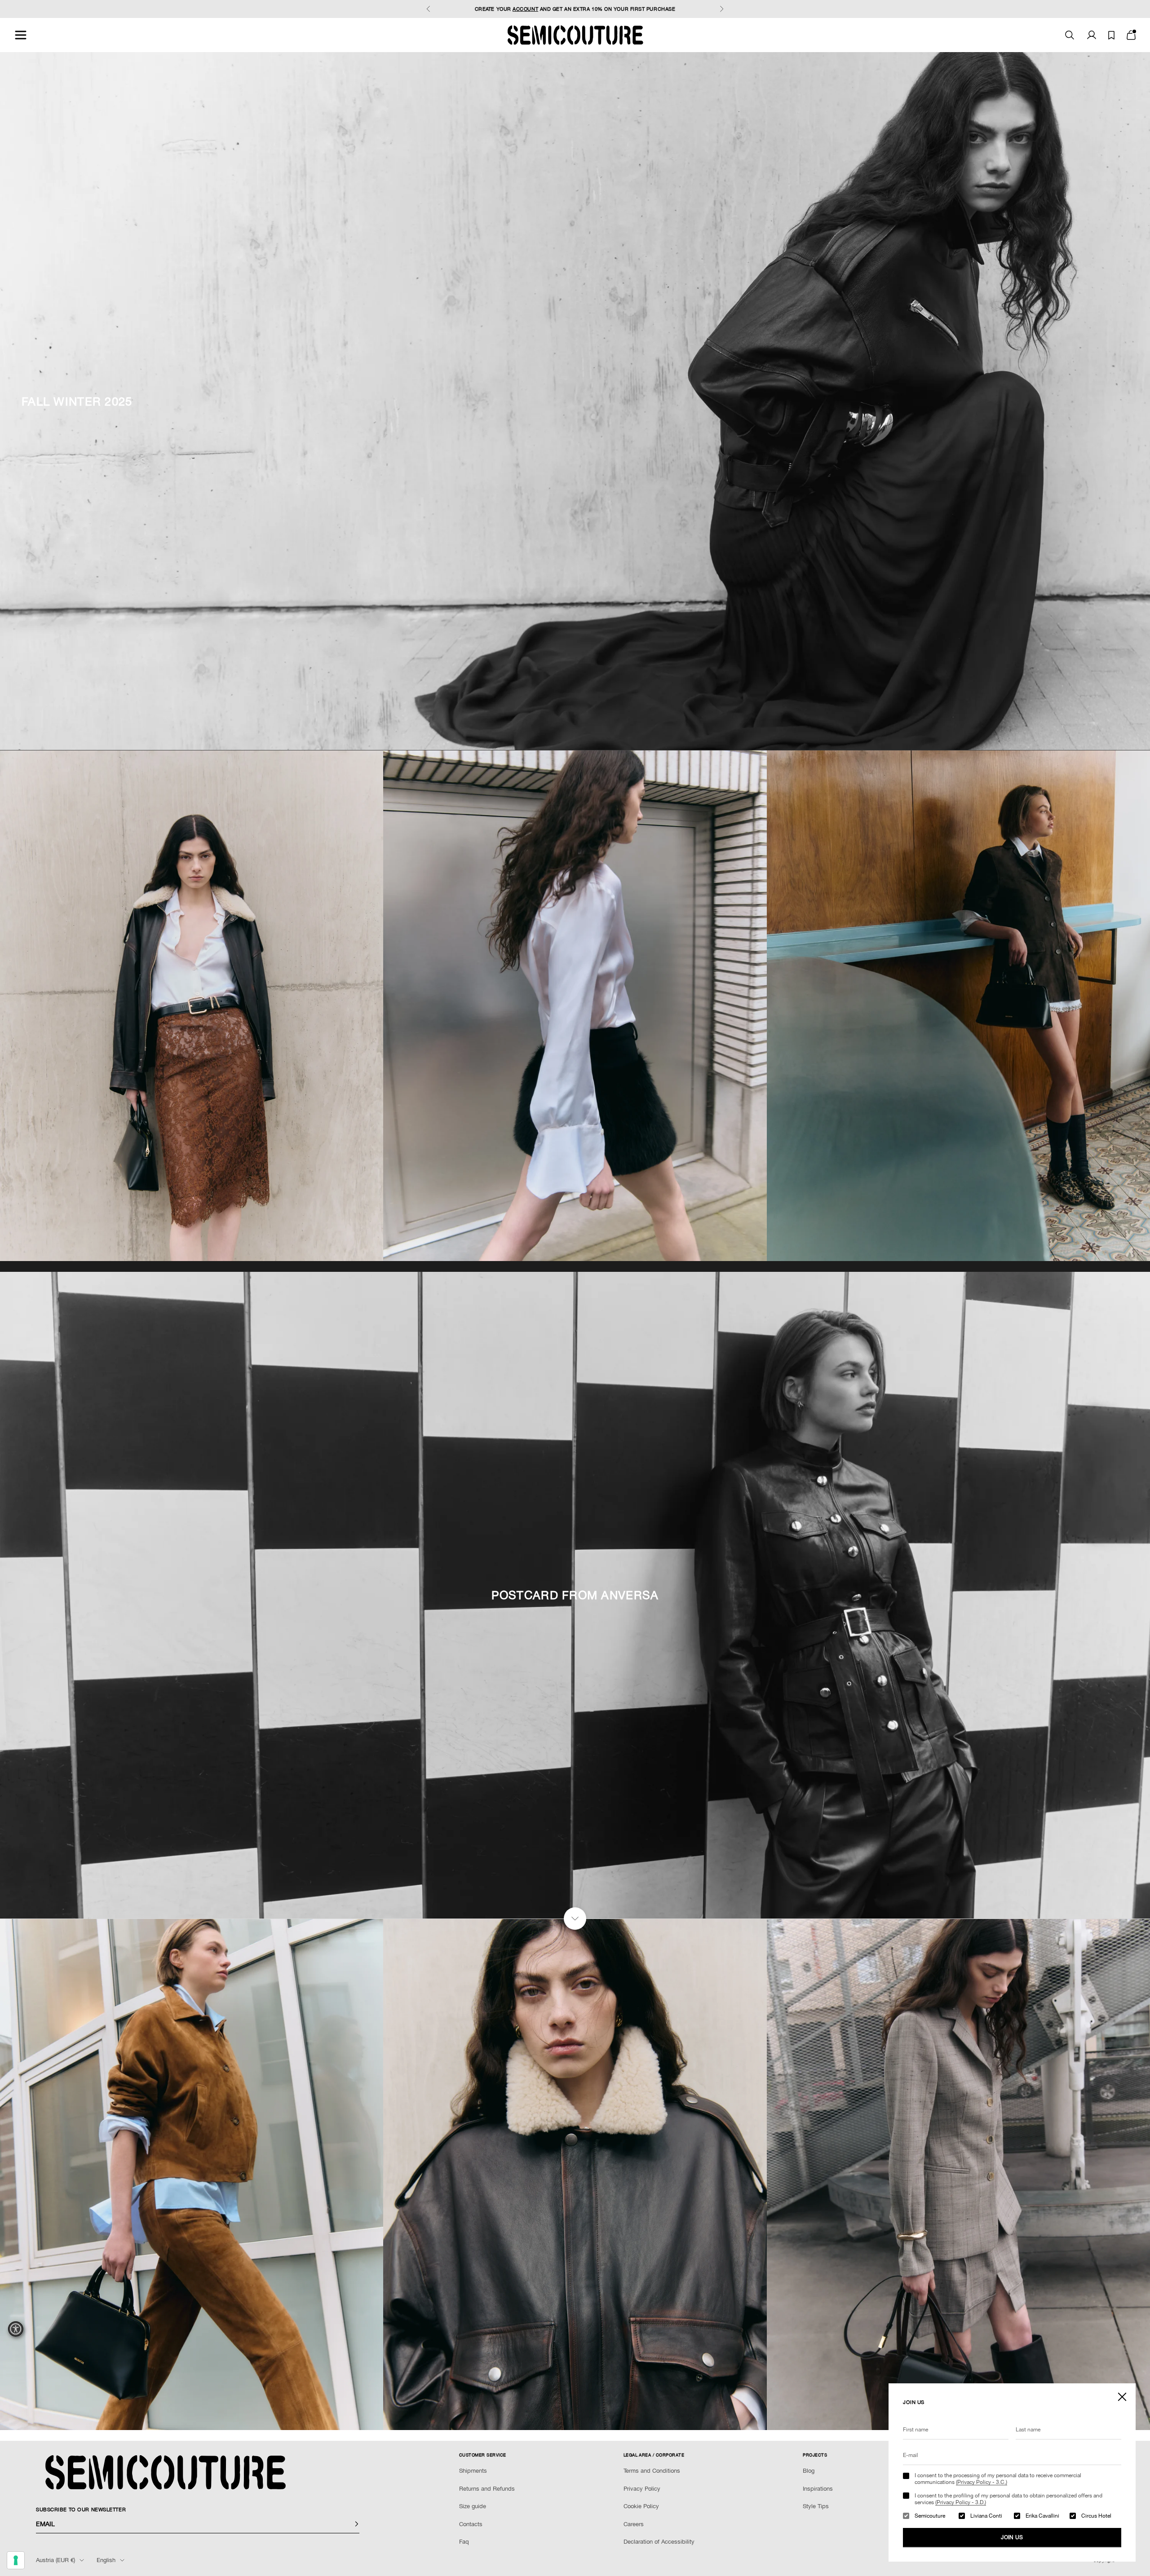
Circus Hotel (1096, 2516)
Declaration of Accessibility (659, 2542)
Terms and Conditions (652, 2471)
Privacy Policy (642, 2489)
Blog (809, 2471)
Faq (464, 2542)
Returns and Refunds (487, 2489)
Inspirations (818, 2489)
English (106, 2560)
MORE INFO (636, 9)
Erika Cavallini (1042, 2516)
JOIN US (1012, 2537)
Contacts (471, 2524)
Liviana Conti (986, 2516)
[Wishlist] (1111, 35)
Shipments (473, 2471)
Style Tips (816, 2506)
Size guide (473, 2506)
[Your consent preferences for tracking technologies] (16, 2560)
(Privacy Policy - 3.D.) (961, 2502)
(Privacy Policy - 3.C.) (982, 2482)
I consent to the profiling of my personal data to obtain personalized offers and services (1008, 2499)
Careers (634, 2524)
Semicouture (930, 2516)
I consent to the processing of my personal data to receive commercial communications (998, 2479)
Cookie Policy (641, 2506)
